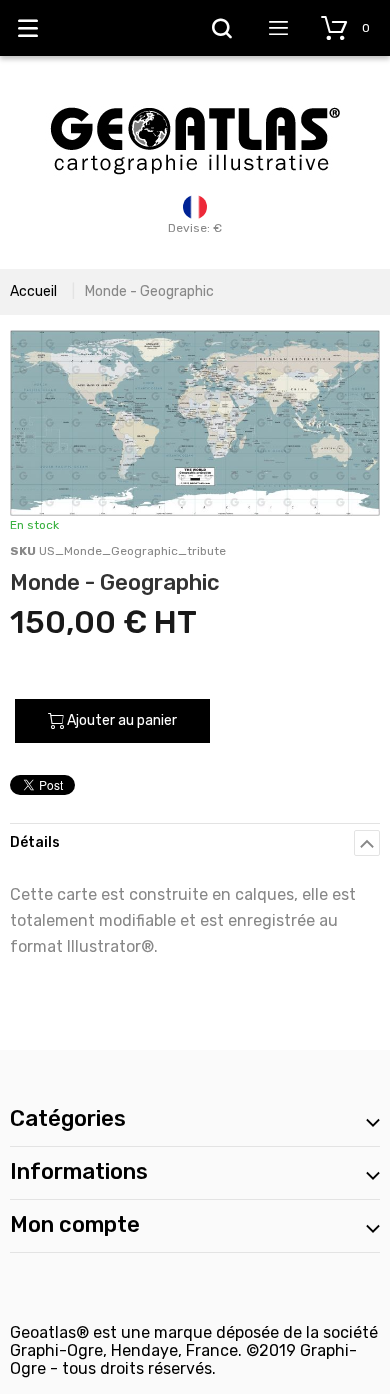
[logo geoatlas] (195, 97)
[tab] (195, 842)
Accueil (33, 291)
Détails (35, 842)
